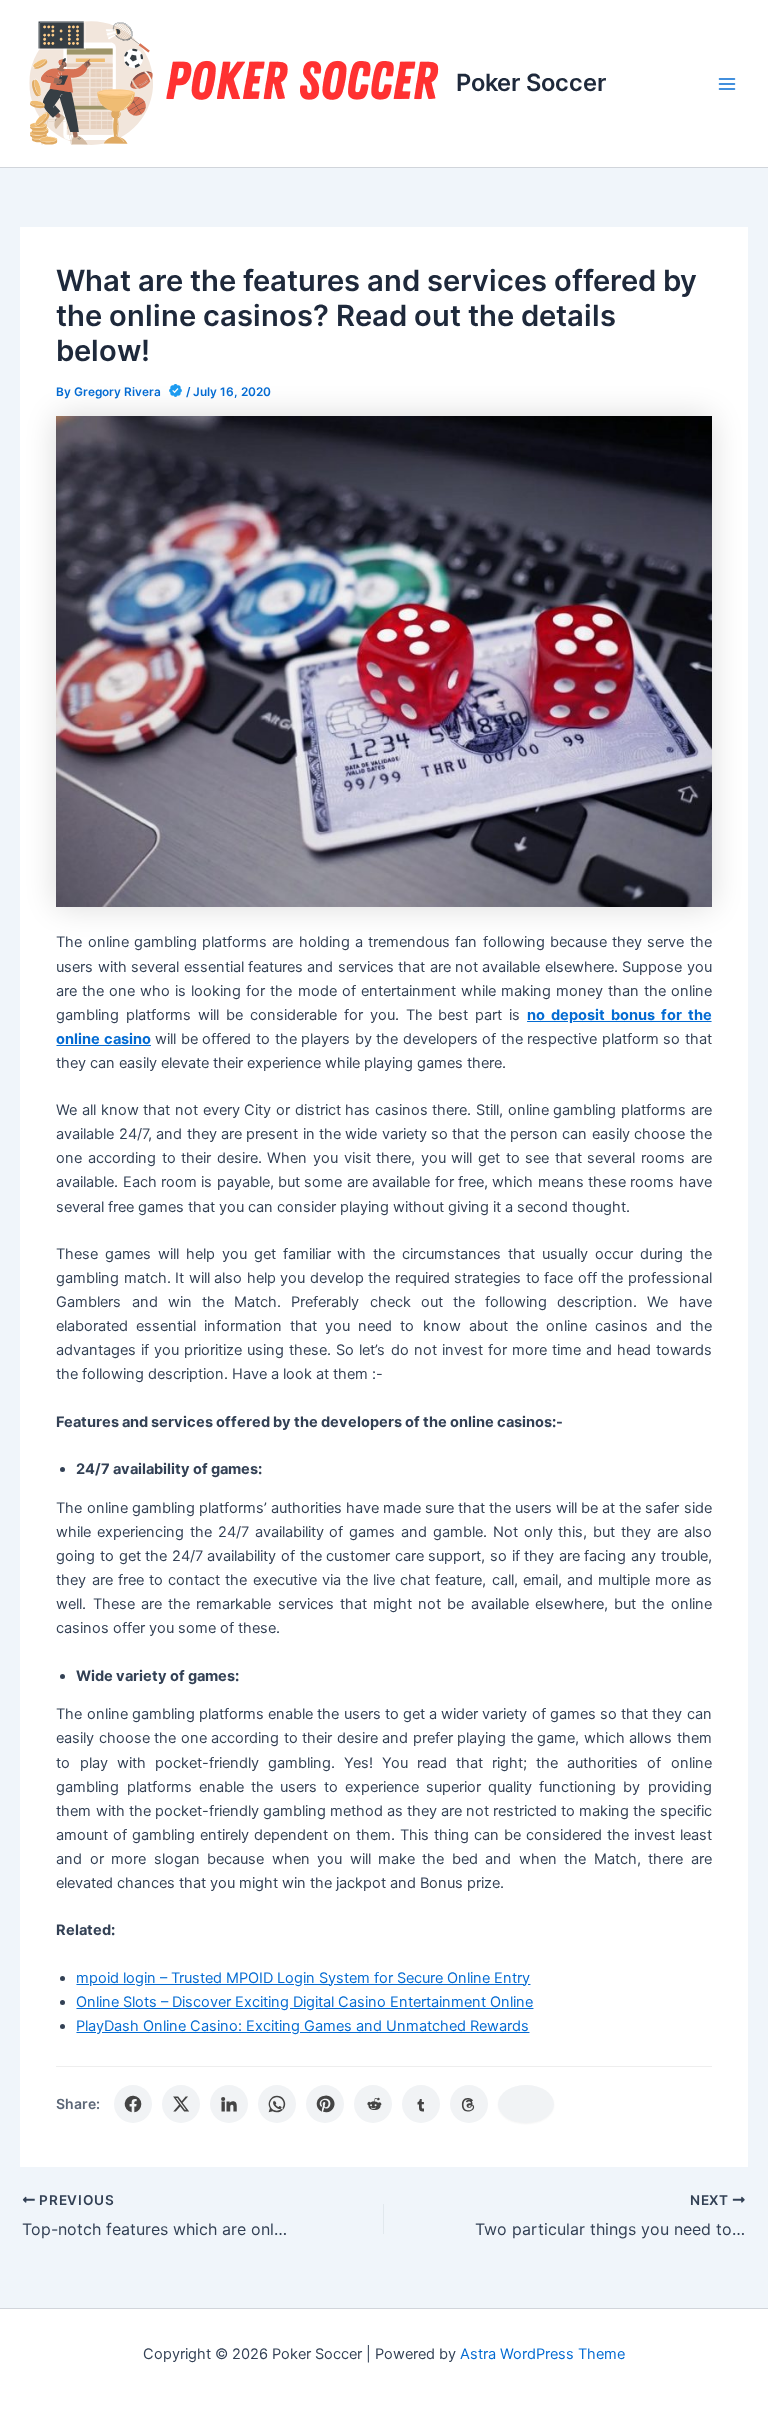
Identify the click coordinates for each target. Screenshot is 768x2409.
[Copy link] (526, 2104)
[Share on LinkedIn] (229, 2104)
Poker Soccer (531, 82)
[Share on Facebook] (133, 2104)
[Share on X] (181, 2104)
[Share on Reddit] (373, 2104)
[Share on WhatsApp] (277, 2104)
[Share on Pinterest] (325, 2104)
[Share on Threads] (469, 2104)
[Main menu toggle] (727, 84)
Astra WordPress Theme (542, 2354)
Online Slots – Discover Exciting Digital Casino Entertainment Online (304, 2002)
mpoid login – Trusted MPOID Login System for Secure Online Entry (303, 1978)
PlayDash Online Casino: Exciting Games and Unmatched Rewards (302, 2026)
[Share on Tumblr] (421, 2104)
